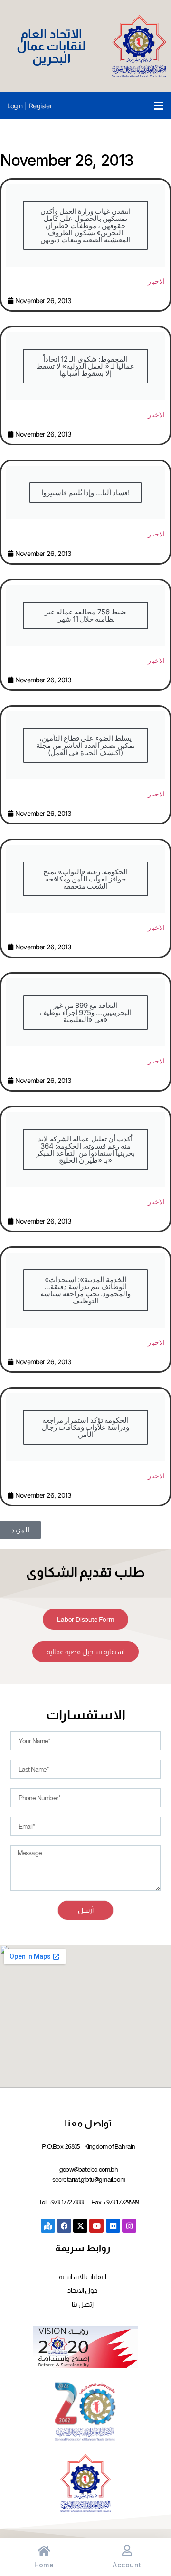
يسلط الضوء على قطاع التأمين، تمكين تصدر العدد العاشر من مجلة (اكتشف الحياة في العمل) (85, 745)
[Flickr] (113, 2226)
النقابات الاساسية (83, 2277)
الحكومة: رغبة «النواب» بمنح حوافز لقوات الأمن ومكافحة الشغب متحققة (86, 879)
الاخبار (156, 281)
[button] (158, 106)
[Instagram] (129, 2226)
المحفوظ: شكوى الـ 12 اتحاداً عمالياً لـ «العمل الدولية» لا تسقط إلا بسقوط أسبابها (85, 366)
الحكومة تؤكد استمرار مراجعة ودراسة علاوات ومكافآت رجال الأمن (86, 1427)
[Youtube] (96, 2226)
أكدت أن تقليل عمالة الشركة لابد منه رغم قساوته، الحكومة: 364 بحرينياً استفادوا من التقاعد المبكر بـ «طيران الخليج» (86, 1149)
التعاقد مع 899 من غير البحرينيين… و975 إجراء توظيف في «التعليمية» (86, 1012)
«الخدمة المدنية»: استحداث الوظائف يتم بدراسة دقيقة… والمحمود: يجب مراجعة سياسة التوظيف (85, 1290)
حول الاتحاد (82, 2290)
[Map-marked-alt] (48, 2226)
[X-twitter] (80, 2226)
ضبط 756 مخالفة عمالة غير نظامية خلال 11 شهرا (85, 615)
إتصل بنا (83, 2304)
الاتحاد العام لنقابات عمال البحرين (52, 46)
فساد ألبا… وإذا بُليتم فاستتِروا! (85, 493)
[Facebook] (64, 2226)
